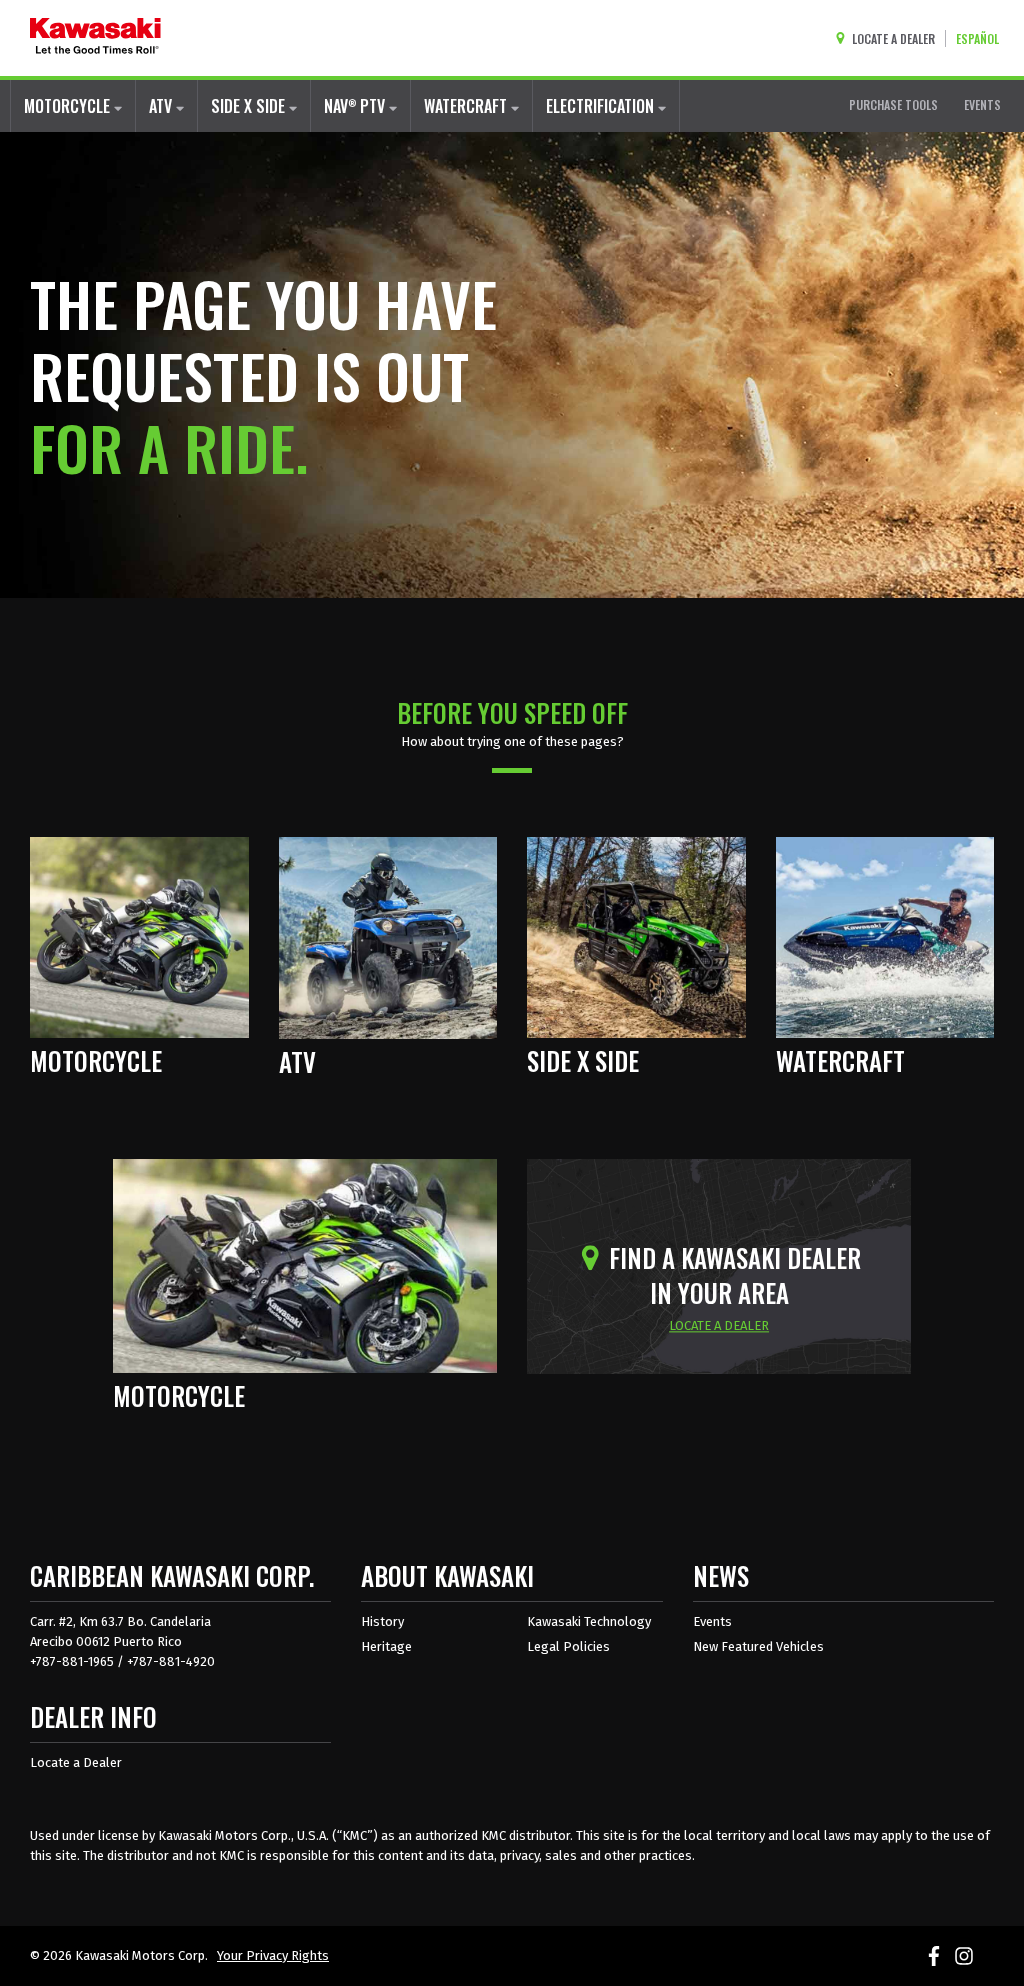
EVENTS (982, 104)
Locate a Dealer (76, 1762)
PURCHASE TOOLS (893, 104)
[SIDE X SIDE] (636, 936)
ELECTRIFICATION (602, 106)
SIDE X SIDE (250, 106)
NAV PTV (356, 106)
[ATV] (388, 936)
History (382, 1621)
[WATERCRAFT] (885, 936)
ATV (162, 106)
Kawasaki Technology (589, 1621)
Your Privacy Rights (273, 1955)
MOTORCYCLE (69, 106)
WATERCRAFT (467, 106)
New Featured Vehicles (758, 1646)
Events (712, 1621)
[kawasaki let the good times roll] (95, 38)
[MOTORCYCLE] (139, 936)
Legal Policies (568, 1646)
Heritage (386, 1646)
